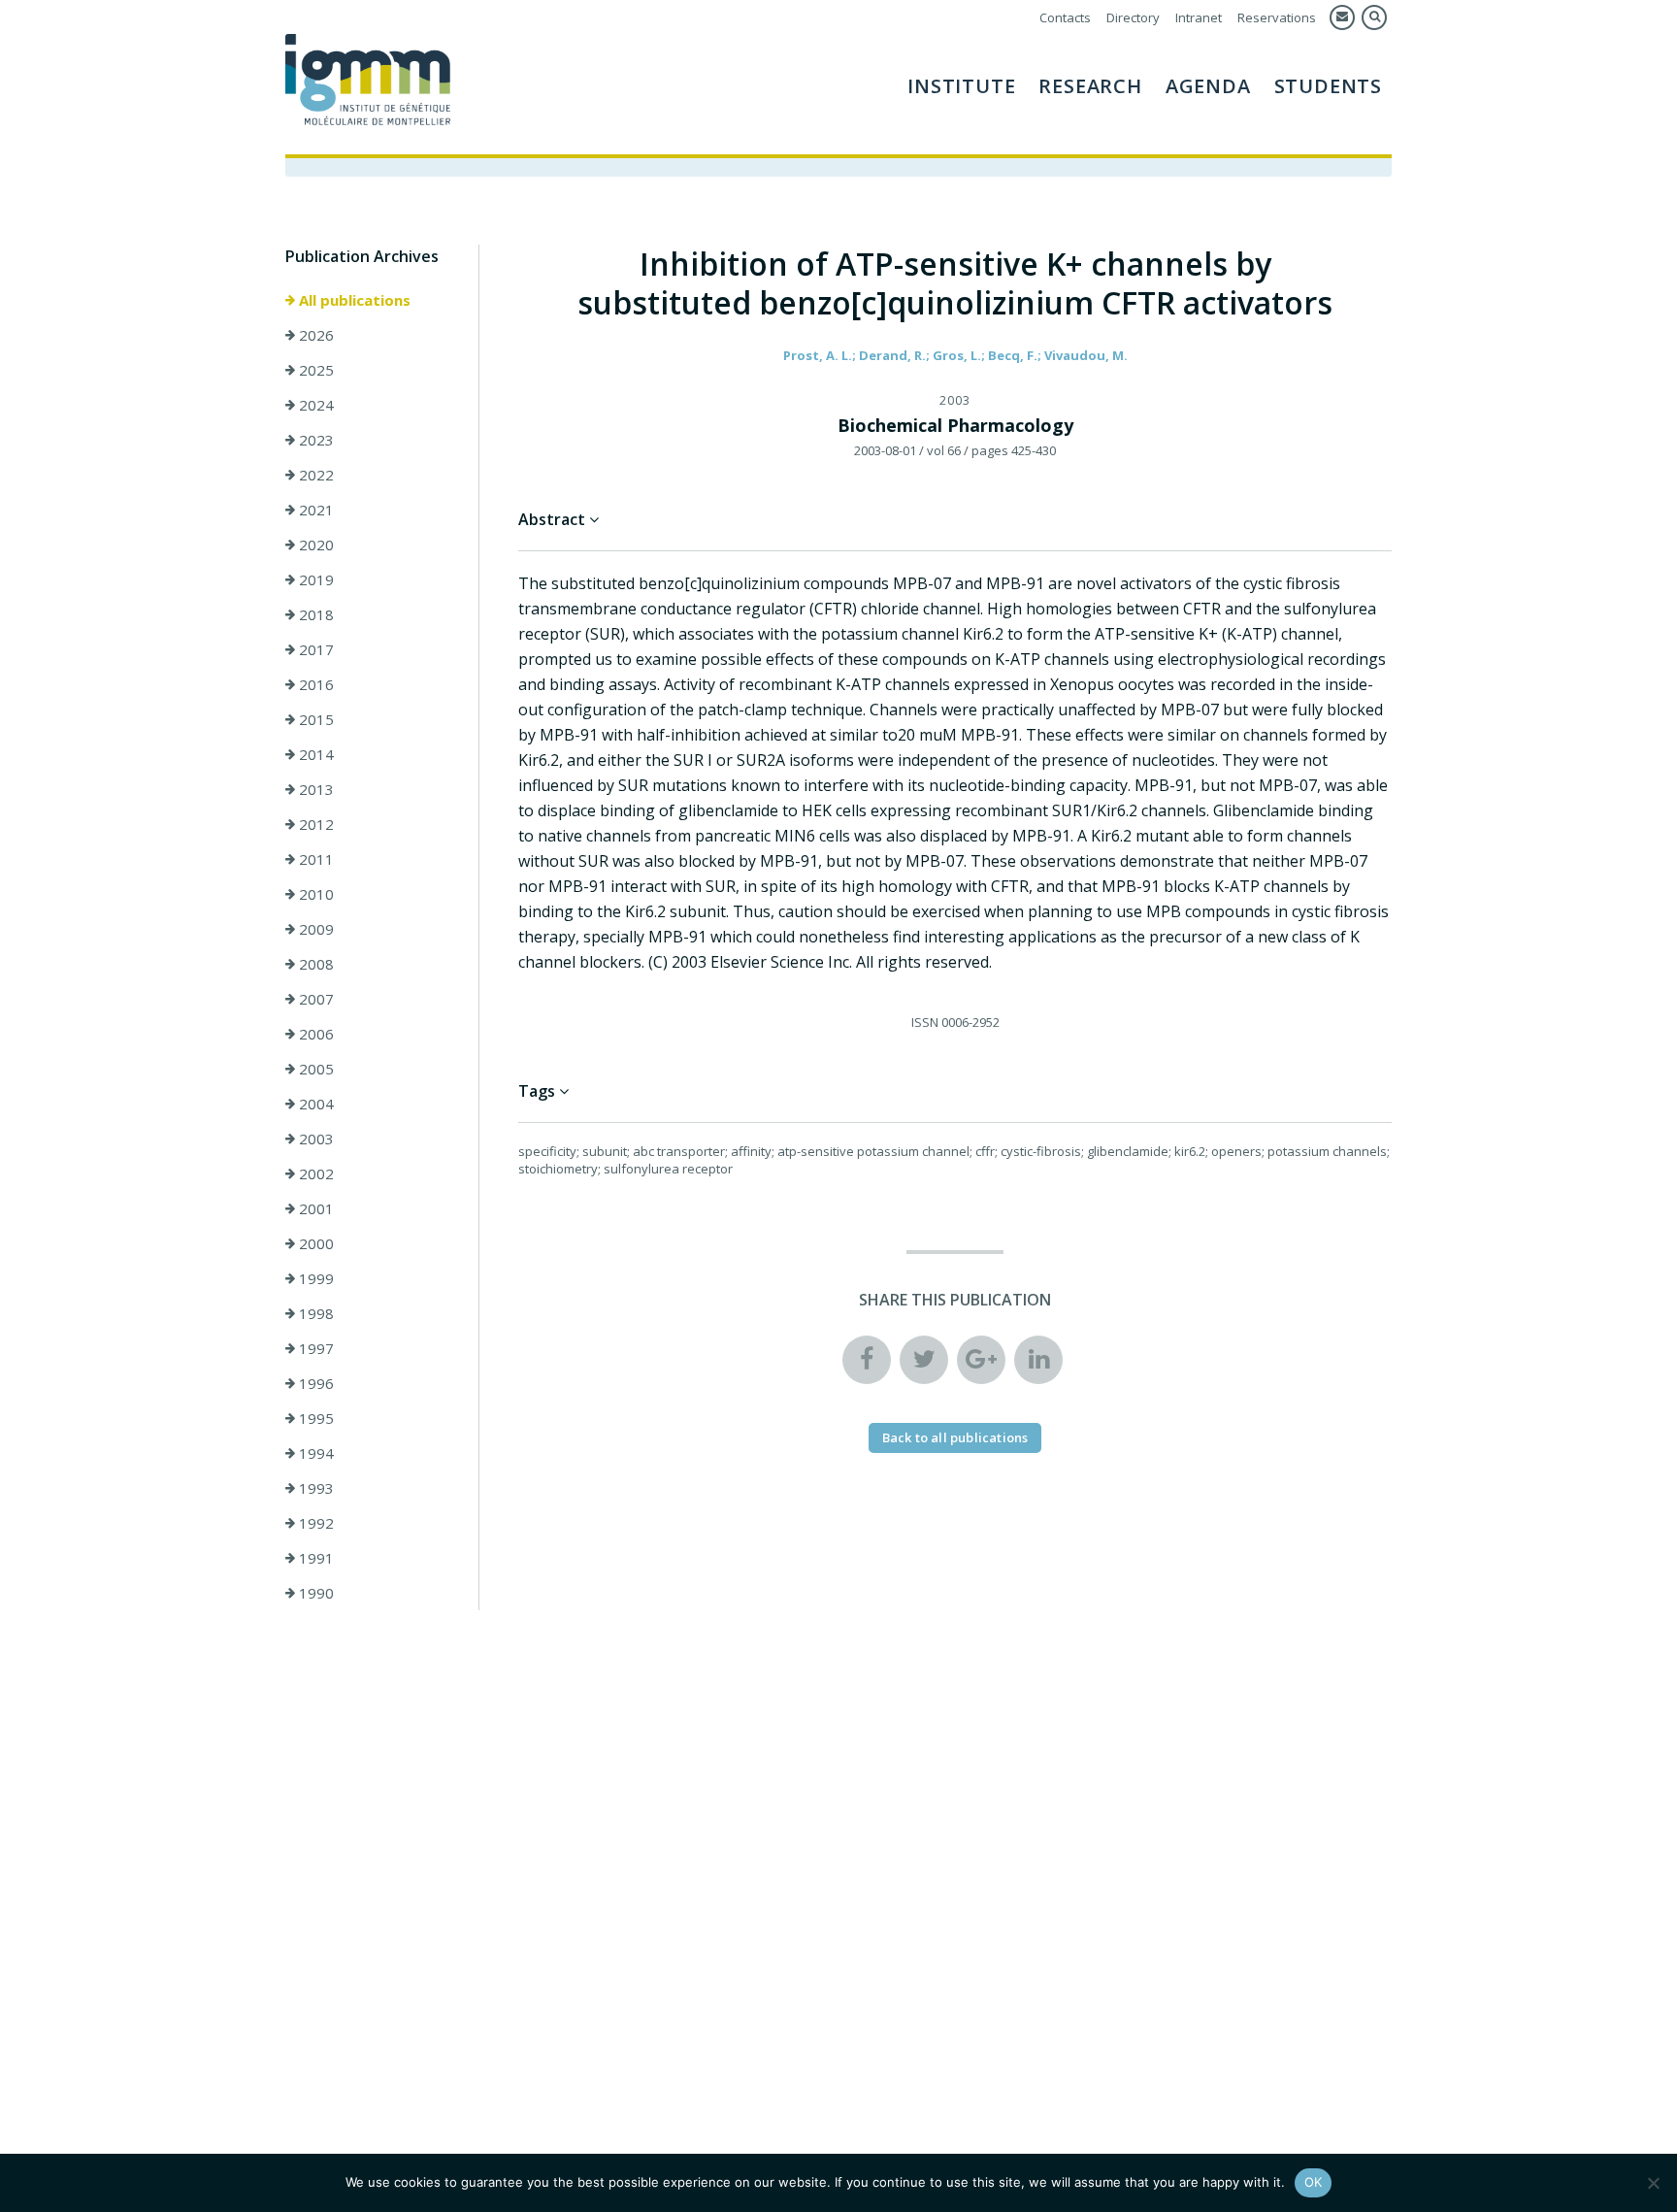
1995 (314, 1418)
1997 (314, 1348)
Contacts (1065, 17)
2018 (314, 614)
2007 (314, 999)
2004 (314, 1104)
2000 (314, 1243)
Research (1090, 86)
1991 (314, 1558)
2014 (314, 754)
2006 (314, 1034)
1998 (314, 1313)
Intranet (1199, 17)
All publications (353, 300)
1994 (314, 1453)
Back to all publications (955, 1437)
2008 (314, 964)
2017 (314, 649)
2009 (314, 929)
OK (1314, 2182)
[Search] (1374, 17)
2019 (314, 579)
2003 (314, 1139)
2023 (314, 440)
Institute (961, 86)
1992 (314, 1523)
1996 (314, 1383)
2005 (314, 1069)
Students (1328, 86)
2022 (314, 475)
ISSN (925, 1022)
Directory (1133, 17)
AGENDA (1208, 86)
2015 (314, 719)
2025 (314, 370)
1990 (314, 1593)
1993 (314, 1488)
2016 (314, 684)
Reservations (1277, 17)
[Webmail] (1342, 17)
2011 (314, 859)
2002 (314, 1173)
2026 (314, 335)
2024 (314, 405)
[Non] (1653, 2183)
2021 (314, 510)
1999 (314, 1278)
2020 (314, 545)
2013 (314, 789)
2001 (314, 1208)
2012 (314, 824)
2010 (314, 894)
